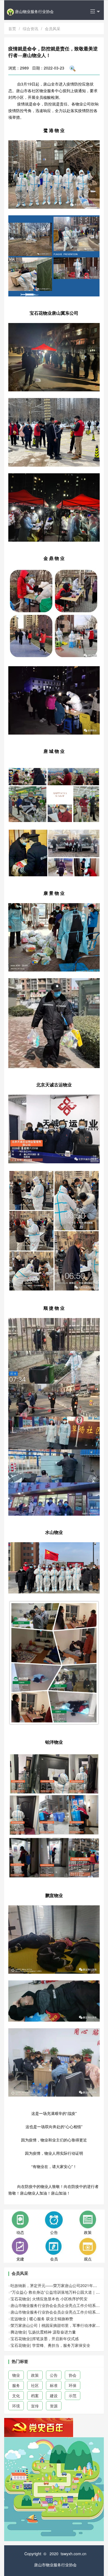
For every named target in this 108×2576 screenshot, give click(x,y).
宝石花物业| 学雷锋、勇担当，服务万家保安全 (50, 2345)
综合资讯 (30, 29)
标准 (54, 2385)
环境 (16, 2406)
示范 (73, 2396)
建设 (54, 2396)
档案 (35, 2396)
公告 (54, 2375)
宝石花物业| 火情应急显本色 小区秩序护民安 (49, 2299)
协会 (73, 2375)
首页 (12, 29)
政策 (35, 2375)
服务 (16, 2385)
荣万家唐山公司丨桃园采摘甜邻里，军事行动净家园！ (57, 2325)
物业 (16, 2375)
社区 (35, 2385)
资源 (54, 2406)
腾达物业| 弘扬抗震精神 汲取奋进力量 (43, 2332)
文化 (16, 2396)
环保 (73, 2385)
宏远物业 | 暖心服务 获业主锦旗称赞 (42, 2319)
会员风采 (53, 29)
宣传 (35, 2406)
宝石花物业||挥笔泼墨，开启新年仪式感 (45, 2339)
